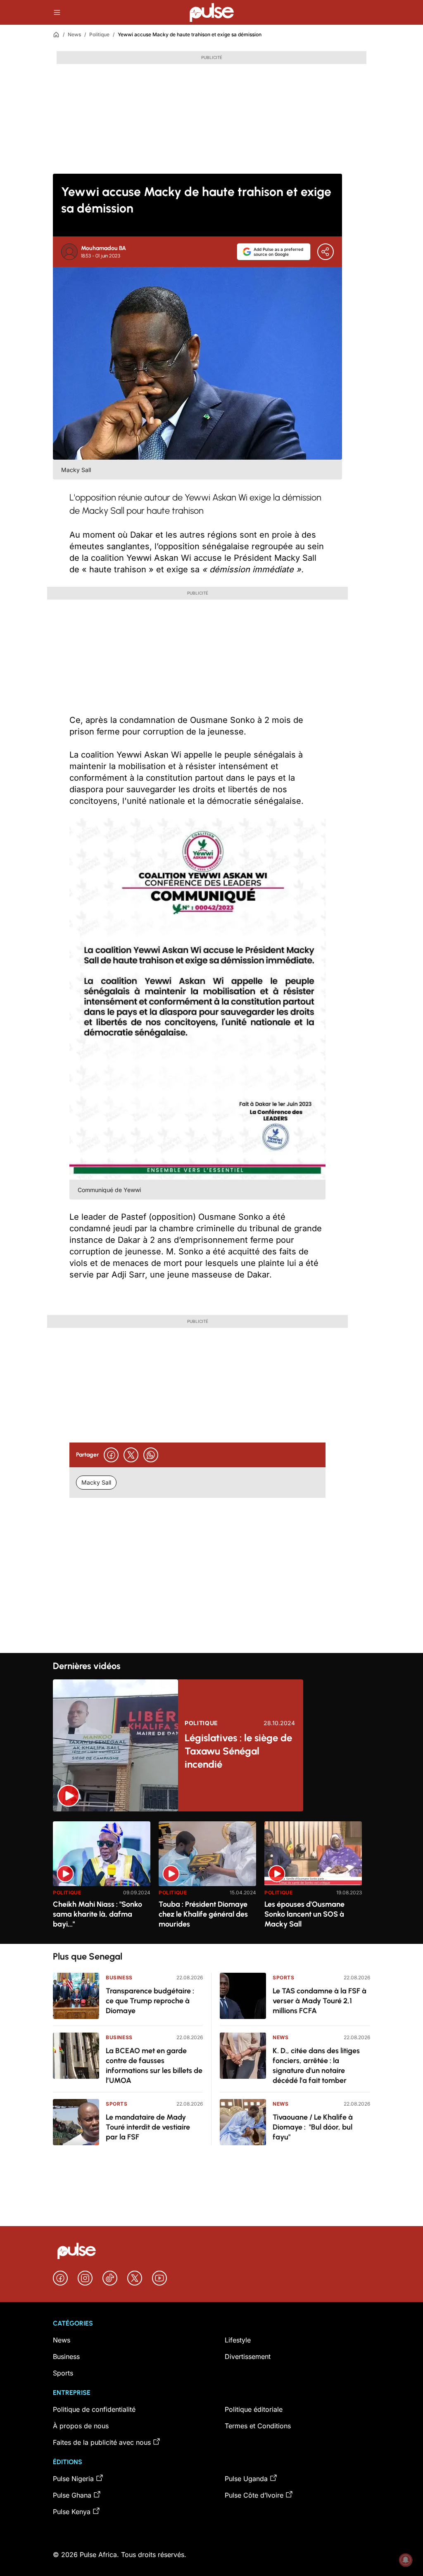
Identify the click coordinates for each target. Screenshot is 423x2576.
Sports (117, 2104)
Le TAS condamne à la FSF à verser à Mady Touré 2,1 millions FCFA (320, 2001)
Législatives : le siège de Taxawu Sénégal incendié (238, 1751)
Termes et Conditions (258, 2426)
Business (119, 1977)
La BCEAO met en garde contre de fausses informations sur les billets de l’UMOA (154, 2066)
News (74, 34)
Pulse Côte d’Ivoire (254, 2495)
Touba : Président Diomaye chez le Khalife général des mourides (203, 1914)
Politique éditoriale (254, 2409)
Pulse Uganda (246, 2479)
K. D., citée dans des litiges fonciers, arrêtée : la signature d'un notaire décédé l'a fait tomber (316, 2066)
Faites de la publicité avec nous (102, 2442)
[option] (102, 1879)
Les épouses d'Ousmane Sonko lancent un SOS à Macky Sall (304, 1914)
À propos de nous (81, 2426)
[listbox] (211, 1878)
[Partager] (326, 252)
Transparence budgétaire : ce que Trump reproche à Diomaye (150, 2001)
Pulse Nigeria (73, 2479)
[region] (211, 1878)
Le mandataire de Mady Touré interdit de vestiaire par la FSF (148, 2127)
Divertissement (248, 2356)
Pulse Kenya (72, 2512)
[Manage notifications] (406, 2560)
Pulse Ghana (72, 2495)
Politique (99, 34)
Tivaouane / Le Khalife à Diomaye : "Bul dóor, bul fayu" (313, 2127)
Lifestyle (238, 2340)
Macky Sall (96, 1482)
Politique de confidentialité (94, 2409)
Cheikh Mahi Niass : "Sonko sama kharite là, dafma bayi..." (97, 1914)
